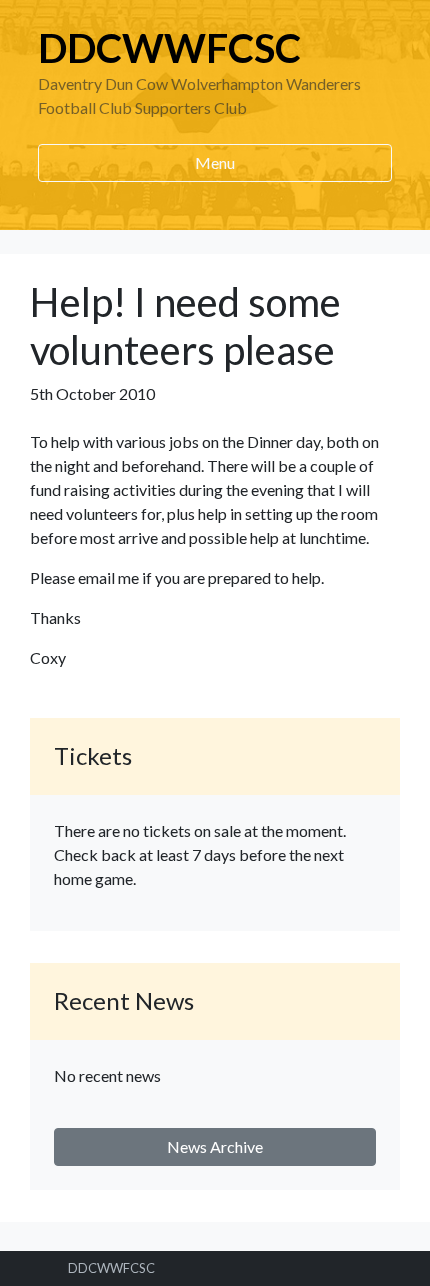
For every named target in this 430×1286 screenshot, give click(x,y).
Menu (215, 162)
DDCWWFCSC (169, 48)
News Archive (215, 1146)
